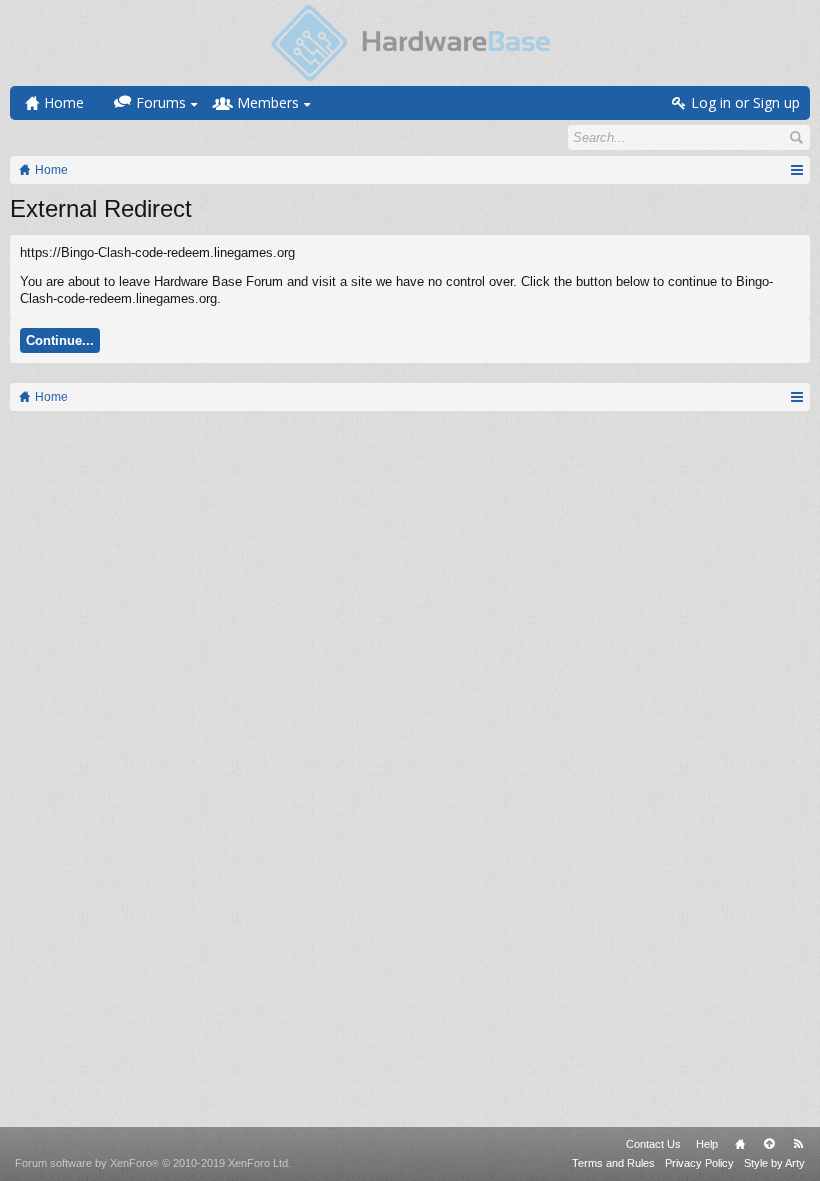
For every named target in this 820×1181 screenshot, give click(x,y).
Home (740, 1144)
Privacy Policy (699, 1163)
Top (769, 1144)
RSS (798, 1144)
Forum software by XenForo (153, 1163)
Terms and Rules (613, 1163)
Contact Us (653, 1144)
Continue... (60, 340)
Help (707, 1144)
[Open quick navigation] (796, 170)
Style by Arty (774, 1163)
